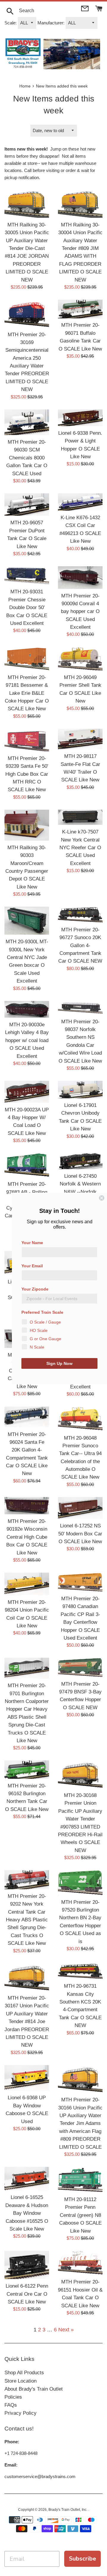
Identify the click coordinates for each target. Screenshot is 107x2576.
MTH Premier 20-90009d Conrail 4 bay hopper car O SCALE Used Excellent (80, 611)
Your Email (32, 1266)
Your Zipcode (35, 1289)
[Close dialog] (102, 1198)
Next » (66, 2330)
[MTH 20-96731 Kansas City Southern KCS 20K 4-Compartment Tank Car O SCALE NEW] (80, 1971)
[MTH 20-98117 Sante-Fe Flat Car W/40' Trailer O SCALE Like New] (80, 739)
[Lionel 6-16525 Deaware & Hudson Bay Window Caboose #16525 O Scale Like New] (27, 2179)
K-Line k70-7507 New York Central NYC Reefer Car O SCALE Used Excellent (80, 847)
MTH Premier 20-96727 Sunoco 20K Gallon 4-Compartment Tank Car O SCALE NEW (80, 945)
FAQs (11, 2405)
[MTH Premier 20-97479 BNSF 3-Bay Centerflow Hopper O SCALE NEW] (80, 1667)
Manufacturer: (51, 23)
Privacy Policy (21, 2413)
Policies (13, 2397)
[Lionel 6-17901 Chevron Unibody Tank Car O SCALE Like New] (80, 1090)
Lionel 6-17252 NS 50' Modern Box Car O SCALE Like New (80, 1533)
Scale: (11, 23)
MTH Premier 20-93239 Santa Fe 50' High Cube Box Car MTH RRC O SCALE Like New (27, 774)
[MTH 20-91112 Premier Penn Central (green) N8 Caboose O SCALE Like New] (80, 2180)
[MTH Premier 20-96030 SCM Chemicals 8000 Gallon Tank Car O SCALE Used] (27, 422)
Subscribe (82, 2559)
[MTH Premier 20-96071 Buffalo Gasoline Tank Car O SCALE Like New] (80, 309)
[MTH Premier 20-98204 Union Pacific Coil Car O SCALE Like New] (27, 1584)
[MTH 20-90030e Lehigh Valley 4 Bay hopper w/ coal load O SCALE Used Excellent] (27, 1009)
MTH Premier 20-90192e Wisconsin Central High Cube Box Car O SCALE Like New (27, 1537)
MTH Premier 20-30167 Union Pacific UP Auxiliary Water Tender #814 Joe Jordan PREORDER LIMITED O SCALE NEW (27, 2021)
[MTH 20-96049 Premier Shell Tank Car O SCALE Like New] (80, 659)
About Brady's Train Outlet (34, 2389)
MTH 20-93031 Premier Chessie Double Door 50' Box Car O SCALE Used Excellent (27, 607)
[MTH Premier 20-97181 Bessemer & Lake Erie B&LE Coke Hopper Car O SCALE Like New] (27, 659)
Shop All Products (24, 2373)
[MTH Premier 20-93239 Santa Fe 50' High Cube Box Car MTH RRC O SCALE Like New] (27, 740)
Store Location (21, 2381)
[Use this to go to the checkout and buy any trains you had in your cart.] (99, 8)
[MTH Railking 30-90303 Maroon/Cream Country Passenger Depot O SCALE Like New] (27, 825)
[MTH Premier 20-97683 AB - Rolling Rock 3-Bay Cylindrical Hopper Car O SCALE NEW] (27, 1165)
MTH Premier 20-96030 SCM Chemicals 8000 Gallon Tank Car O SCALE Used (27, 458)
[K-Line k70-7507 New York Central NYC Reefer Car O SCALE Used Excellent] (80, 817)
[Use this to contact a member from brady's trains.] (85, 8)
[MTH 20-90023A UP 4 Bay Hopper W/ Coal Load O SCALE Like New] (27, 1092)
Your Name (32, 1243)
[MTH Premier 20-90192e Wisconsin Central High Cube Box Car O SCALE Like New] (27, 1506)
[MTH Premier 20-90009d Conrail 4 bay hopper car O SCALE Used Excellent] (80, 578)
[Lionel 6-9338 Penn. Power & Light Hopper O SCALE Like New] (80, 418)
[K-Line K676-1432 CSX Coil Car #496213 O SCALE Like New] (80, 502)
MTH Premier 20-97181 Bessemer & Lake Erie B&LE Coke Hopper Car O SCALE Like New (27, 693)
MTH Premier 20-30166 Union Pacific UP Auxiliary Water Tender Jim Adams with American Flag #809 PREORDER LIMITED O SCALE (80, 2123)
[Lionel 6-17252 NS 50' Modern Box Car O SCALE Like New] (80, 1508)
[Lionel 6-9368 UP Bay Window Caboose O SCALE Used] (27, 2078)
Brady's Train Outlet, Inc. (68, 2510)
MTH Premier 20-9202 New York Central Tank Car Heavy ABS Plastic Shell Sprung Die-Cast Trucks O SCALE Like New (27, 1920)
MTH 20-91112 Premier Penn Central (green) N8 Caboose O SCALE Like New (80, 2215)
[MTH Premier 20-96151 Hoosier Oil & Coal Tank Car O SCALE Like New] (80, 2263)
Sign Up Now (59, 1363)
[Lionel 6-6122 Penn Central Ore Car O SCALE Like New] (27, 2265)
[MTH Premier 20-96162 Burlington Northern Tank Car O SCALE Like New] (27, 1769)
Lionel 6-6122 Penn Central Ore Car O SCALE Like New (27, 2294)
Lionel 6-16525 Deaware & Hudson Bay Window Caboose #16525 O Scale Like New (27, 2213)
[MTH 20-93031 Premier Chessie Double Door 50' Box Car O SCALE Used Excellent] (27, 576)
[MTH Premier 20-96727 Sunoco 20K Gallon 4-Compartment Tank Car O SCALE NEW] (80, 915)
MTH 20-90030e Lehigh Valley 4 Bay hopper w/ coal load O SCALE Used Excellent (27, 1040)
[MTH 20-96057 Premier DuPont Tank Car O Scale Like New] (27, 505)
